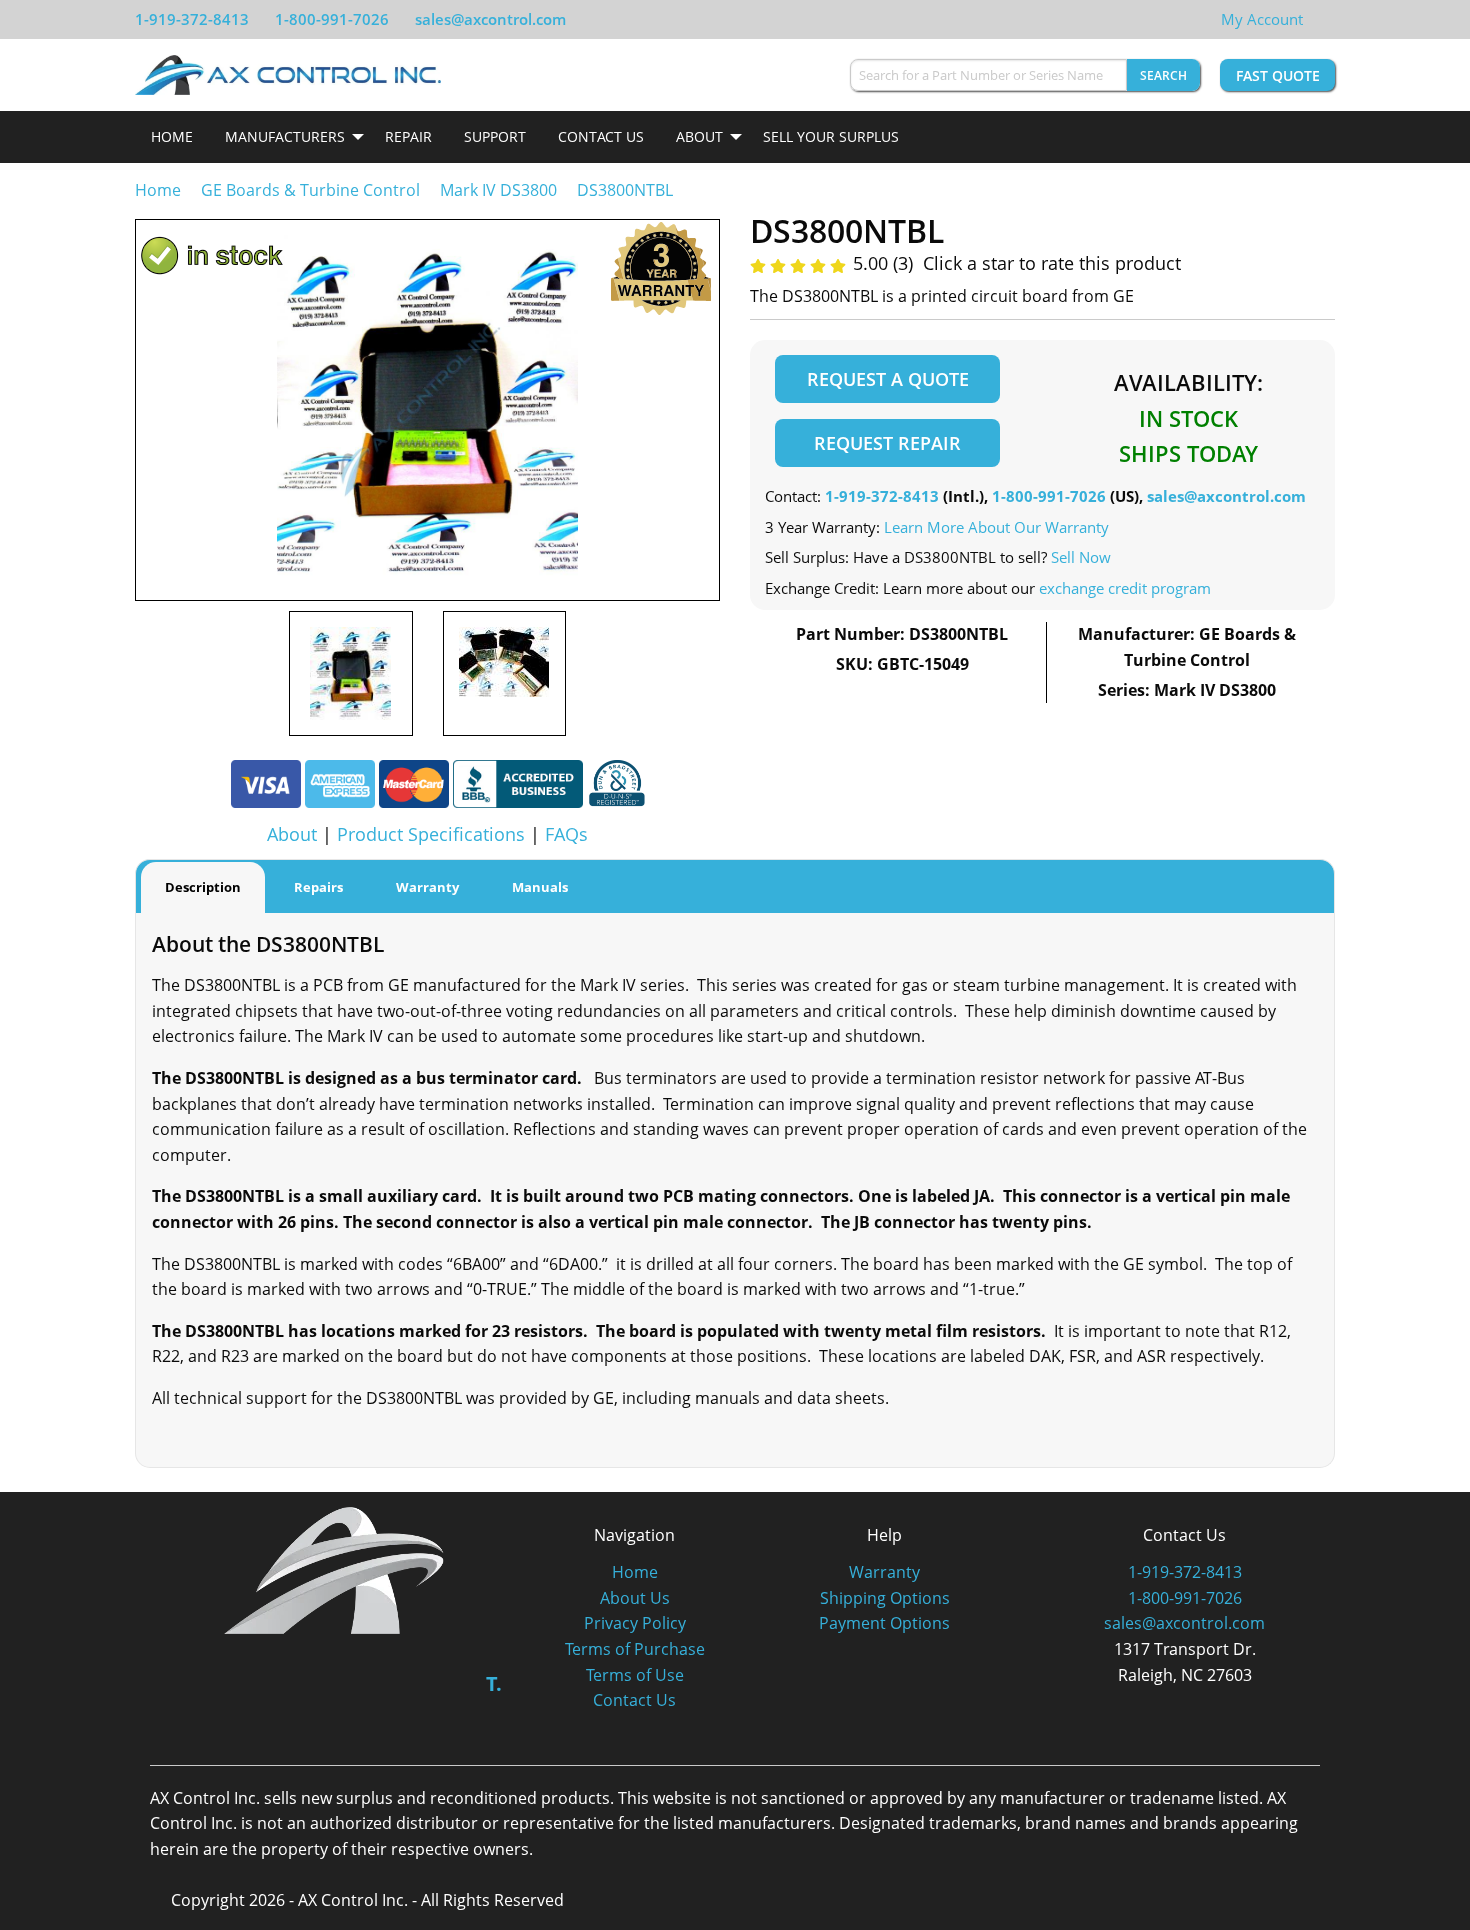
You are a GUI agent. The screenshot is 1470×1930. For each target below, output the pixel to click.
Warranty (884, 1572)
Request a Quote (888, 379)
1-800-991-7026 (332, 19)
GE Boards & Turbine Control (312, 190)
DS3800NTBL (625, 190)
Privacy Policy (635, 1623)
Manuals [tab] (540, 887)
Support (495, 136)
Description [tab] (203, 887)
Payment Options (884, 1623)
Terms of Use (635, 1675)
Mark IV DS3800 (498, 190)
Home (172, 136)
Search (1163, 75)
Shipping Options (885, 1598)
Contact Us (601, 136)
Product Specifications (431, 834)
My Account (1262, 19)
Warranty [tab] (427, 887)
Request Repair (887, 443)
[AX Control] (334, 1569)
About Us (635, 1598)
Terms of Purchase (635, 1649)
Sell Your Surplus (831, 136)
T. (494, 1683)
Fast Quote (1278, 75)
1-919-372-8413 (192, 19)
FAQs (566, 834)
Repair (408, 136)
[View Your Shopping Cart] (1319, 19)
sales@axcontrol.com (490, 19)
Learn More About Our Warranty (996, 527)
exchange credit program (1125, 588)
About (699, 136)
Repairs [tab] (318, 887)
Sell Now (1081, 557)
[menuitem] (172, 137)
